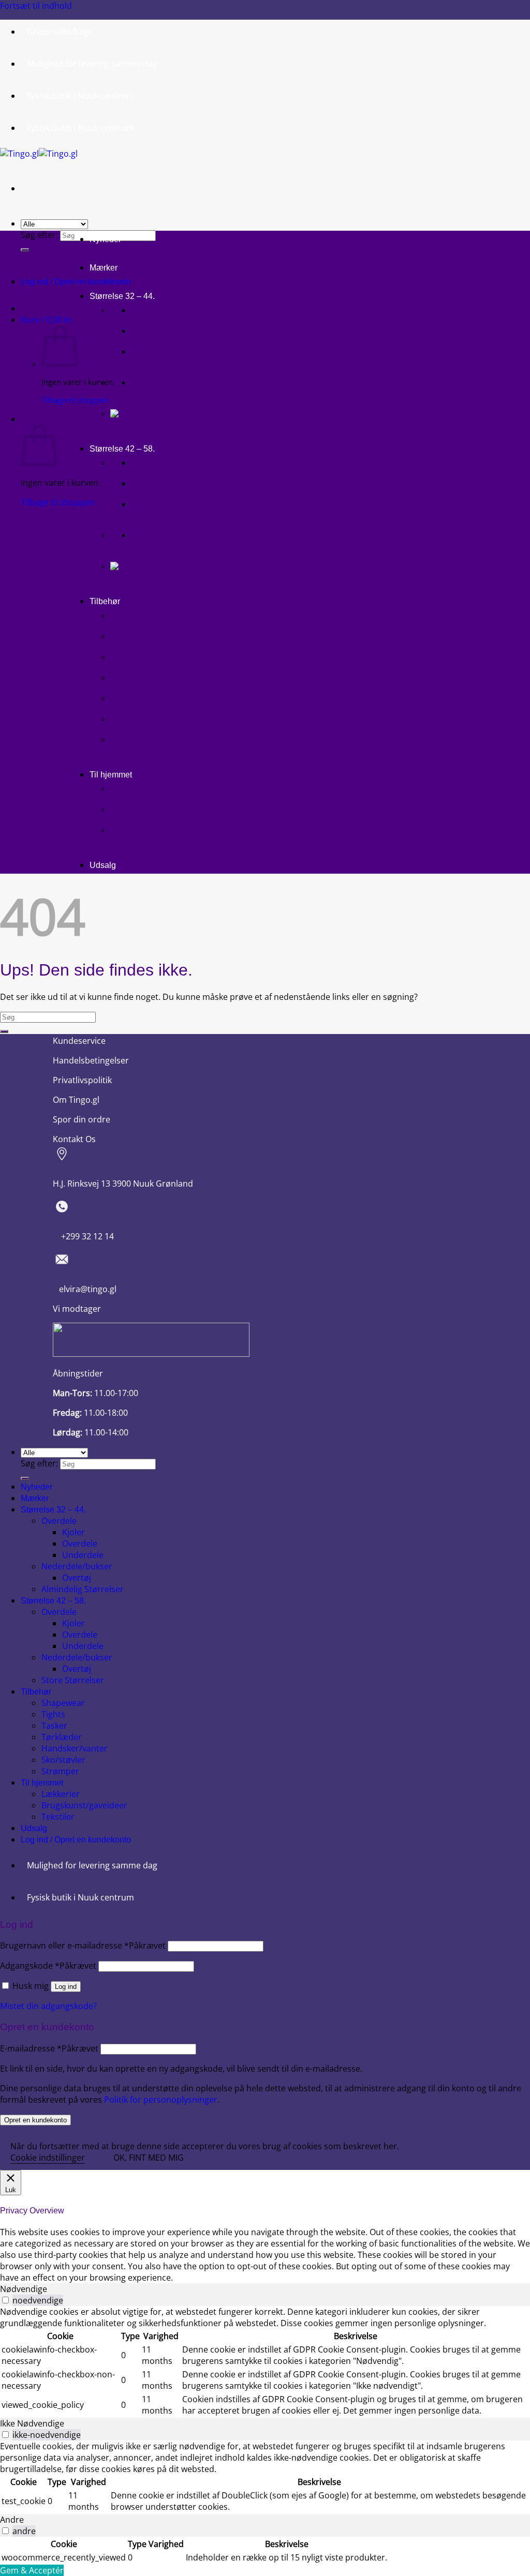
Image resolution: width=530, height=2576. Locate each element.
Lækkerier (128, 789)
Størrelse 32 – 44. (122, 296)
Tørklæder (130, 678)
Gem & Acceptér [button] (32, 2570)
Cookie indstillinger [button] (48, 2158)
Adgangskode (48, 1966)
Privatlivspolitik (82, 1080)
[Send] (25, 250)
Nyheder (105, 239)
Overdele (147, 331)
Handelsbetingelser (91, 1060)
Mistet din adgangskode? (48, 2006)
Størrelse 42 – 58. (122, 449)
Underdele (150, 352)
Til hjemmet (111, 775)
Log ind (66, 1987)
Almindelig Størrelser (83, 1589)
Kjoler (142, 310)
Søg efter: (39, 235)
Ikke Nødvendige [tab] (32, 2423)
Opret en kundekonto (35, 2120)
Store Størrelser (73, 1680)
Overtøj (145, 383)
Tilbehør (105, 601)
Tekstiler (126, 830)
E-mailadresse (49, 2048)
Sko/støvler (132, 719)
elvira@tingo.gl (85, 1289)
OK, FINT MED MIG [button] (149, 2158)
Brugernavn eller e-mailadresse (83, 1945)
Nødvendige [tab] (24, 2289)
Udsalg (103, 865)
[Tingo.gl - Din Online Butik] (39, 154)
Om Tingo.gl (76, 1100)
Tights (122, 636)
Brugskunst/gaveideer (150, 810)
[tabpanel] (265, 2362)
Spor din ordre (82, 1119)
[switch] (5, 2300)
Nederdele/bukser (77, 1566)
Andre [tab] (12, 2520)
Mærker (104, 268)
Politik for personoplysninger (161, 2100)
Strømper (128, 740)
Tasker (122, 657)
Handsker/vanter (141, 698)
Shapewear (130, 616)
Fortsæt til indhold (36, 6)
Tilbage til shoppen (75, 400)
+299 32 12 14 (83, 1236)
